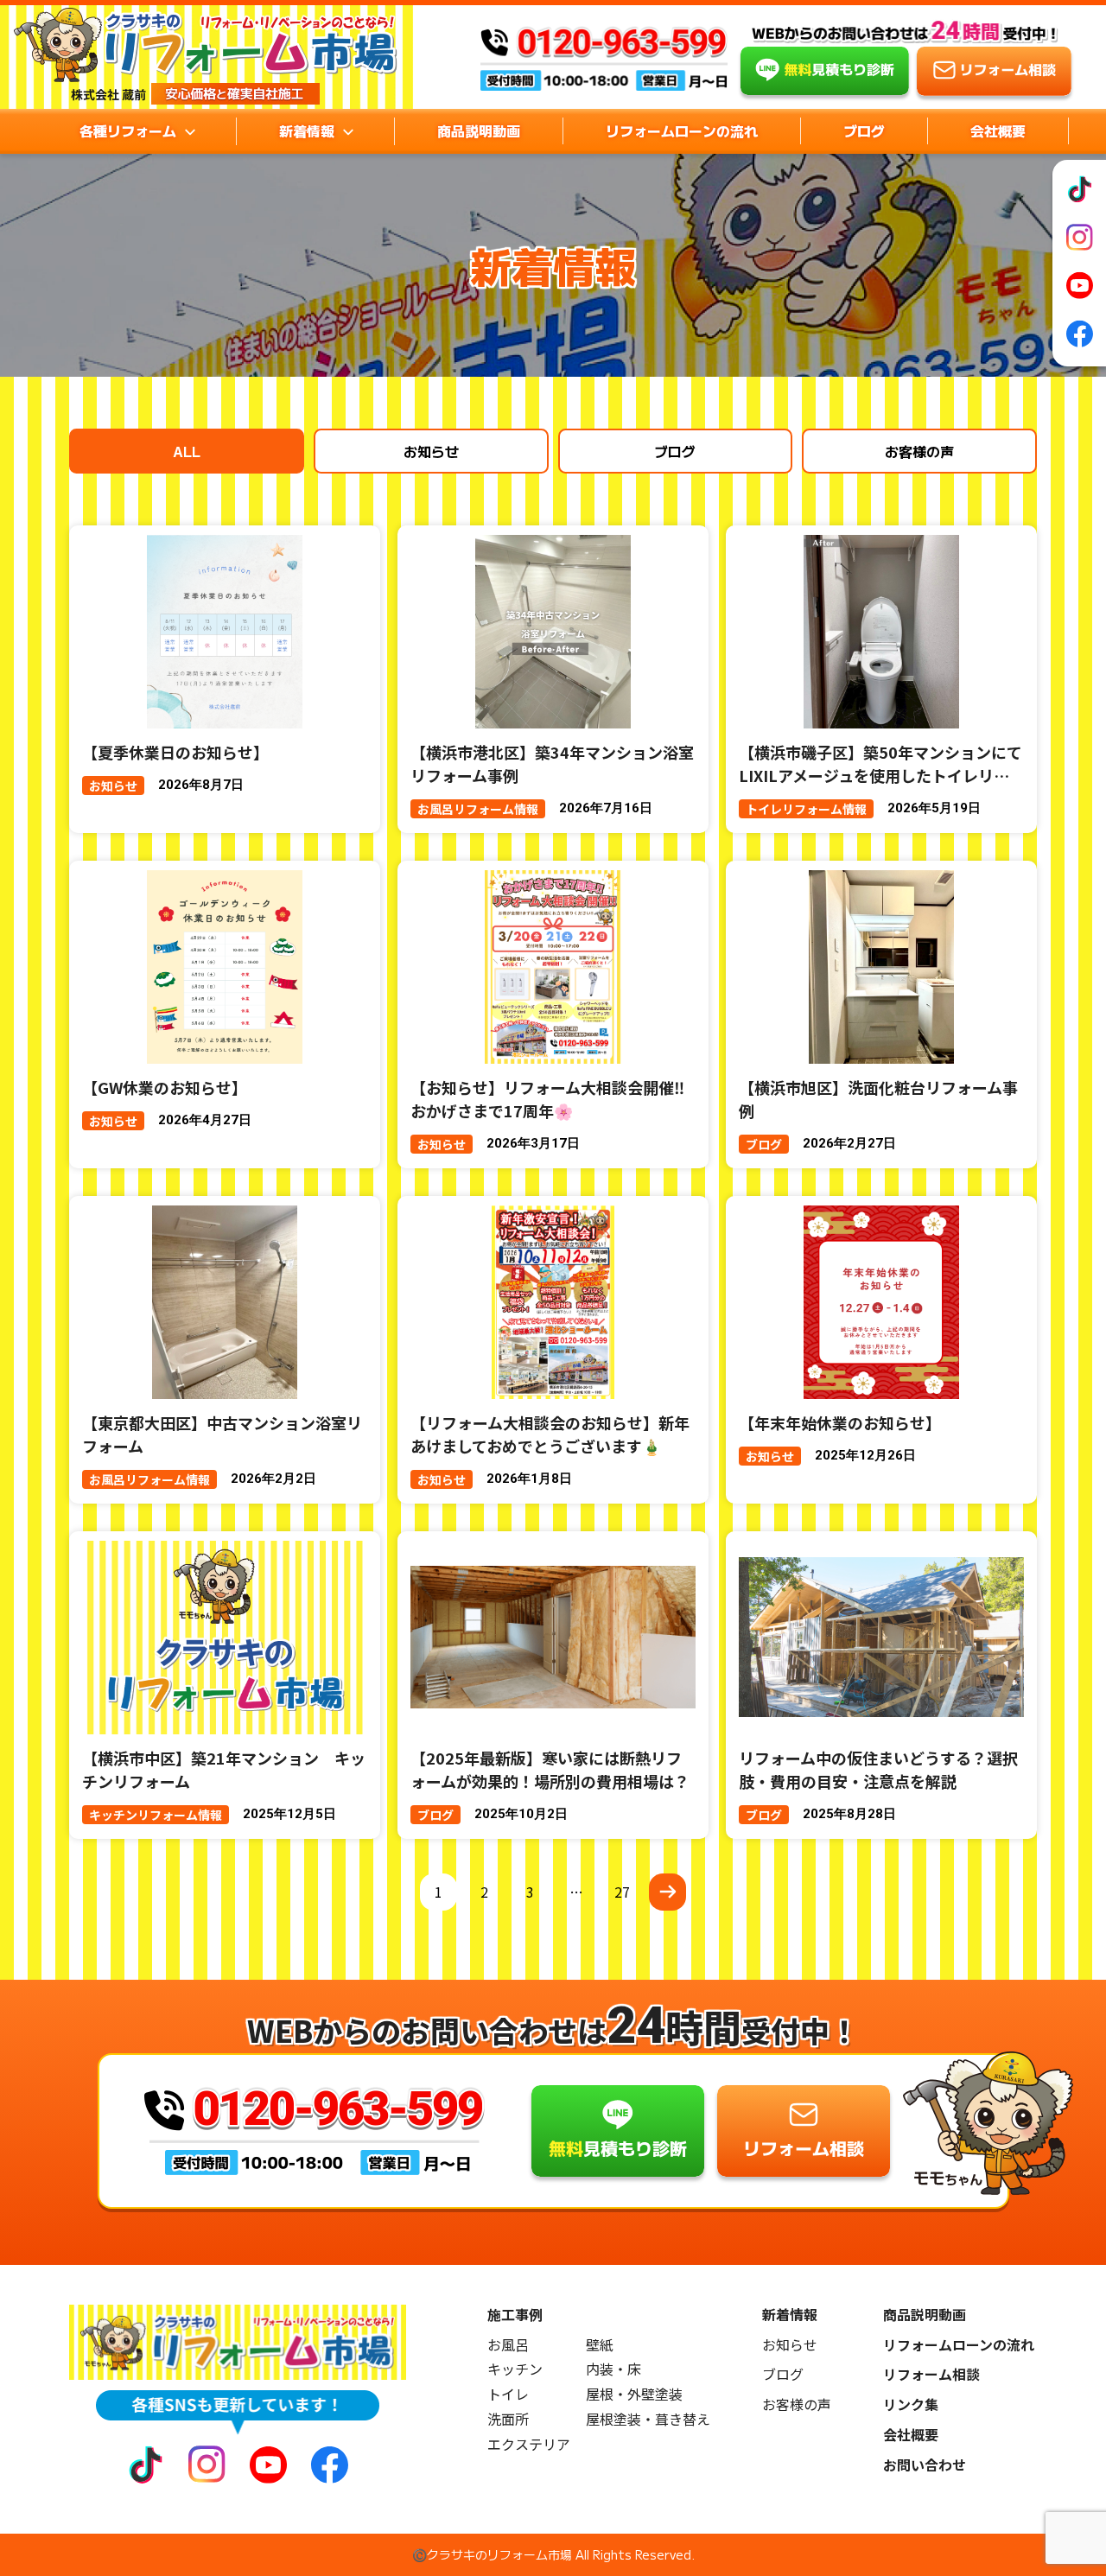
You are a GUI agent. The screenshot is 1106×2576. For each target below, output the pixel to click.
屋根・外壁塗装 (634, 2394)
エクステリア (529, 2444)
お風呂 (508, 2345)
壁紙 (600, 2345)
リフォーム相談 (931, 2374)
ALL (187, 451)
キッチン (515, 2369)
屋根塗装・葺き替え (648, 2419)
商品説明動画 (479, 130)
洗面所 (508, 2419)
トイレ (508, 2394)
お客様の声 (919, 451)
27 (622, 1892)
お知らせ (431, 451)
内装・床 (613, 2369)
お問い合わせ (925, 2465)
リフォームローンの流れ (682, 130)
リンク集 (911, 2404)
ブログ (864, 130)
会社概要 (998, 130)
